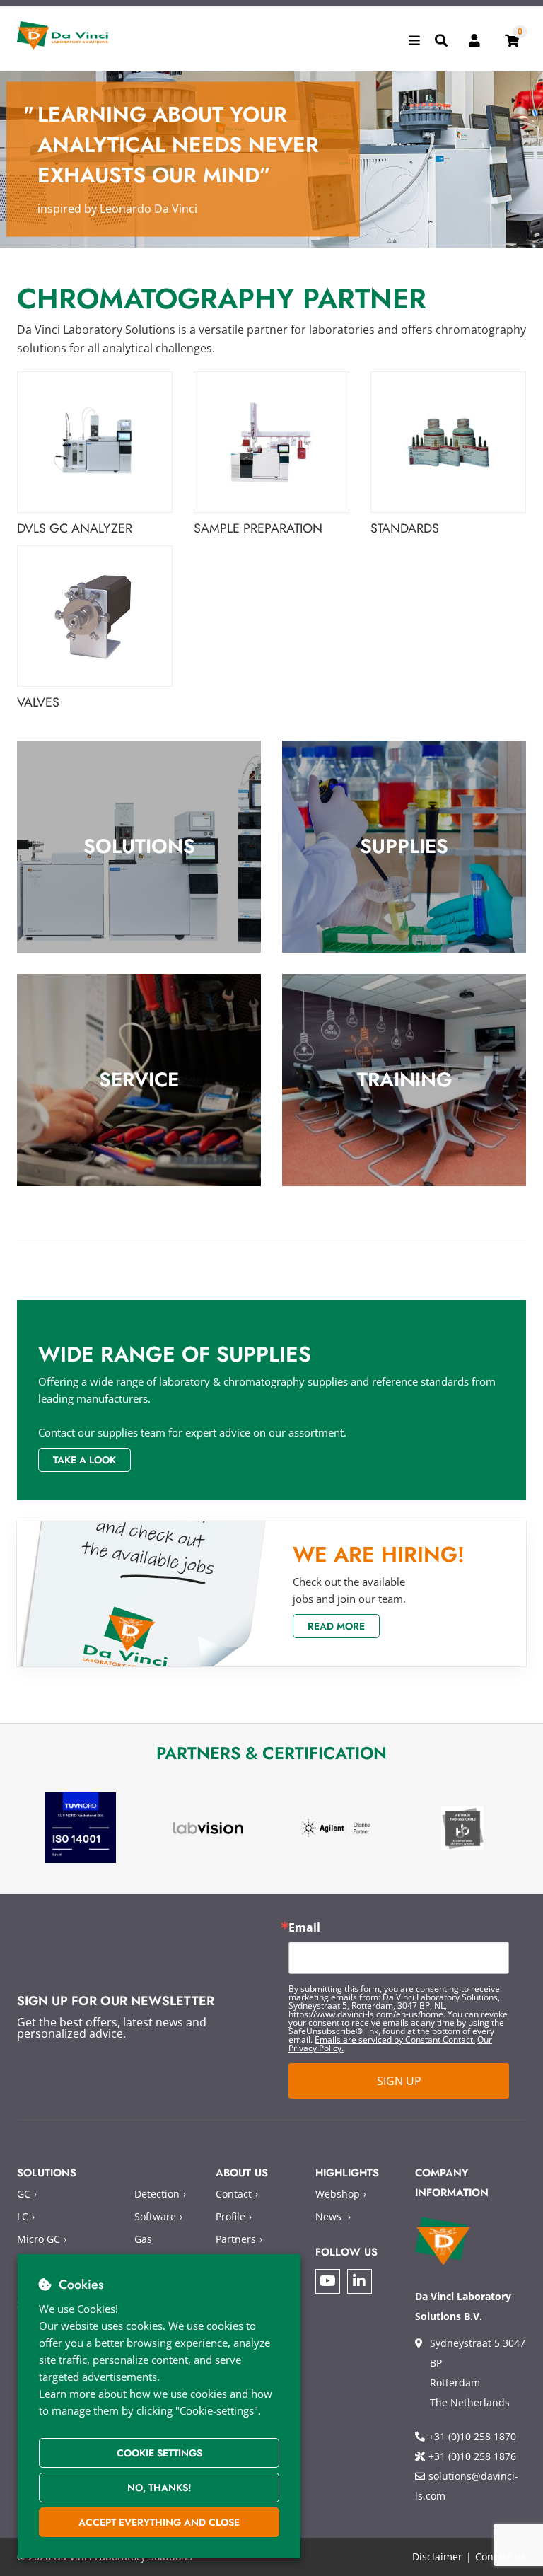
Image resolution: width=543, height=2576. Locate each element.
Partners (236, 2239)
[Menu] (414, 40)
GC (24, 2194)
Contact (234, 2194)
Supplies (404, 846)
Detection (157, 2194)
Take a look (84, 1460)
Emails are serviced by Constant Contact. (395, 2040)
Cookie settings (159, 2453)
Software (155, 2216)
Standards (405, 529)
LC (23, 2216)
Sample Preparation (258, 529)
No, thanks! (159, 2488)
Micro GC (39, 2239)
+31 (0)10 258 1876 (472, 2456)
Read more (336, 1626)
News (328, 2216)
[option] (81, 1828)
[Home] (63, 35)
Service (139, 1080)
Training (404, 1080)
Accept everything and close (159, 2522)
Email (304, 1927)
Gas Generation (161, 2249)
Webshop (338, 2194)
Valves (38, 703)
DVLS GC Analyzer (75, 529)
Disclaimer (437, 2557)
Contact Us (501, 2557)
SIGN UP (399, 2081)
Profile (230, 2216)
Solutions (139, 846)
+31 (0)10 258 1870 (472, 2436)
